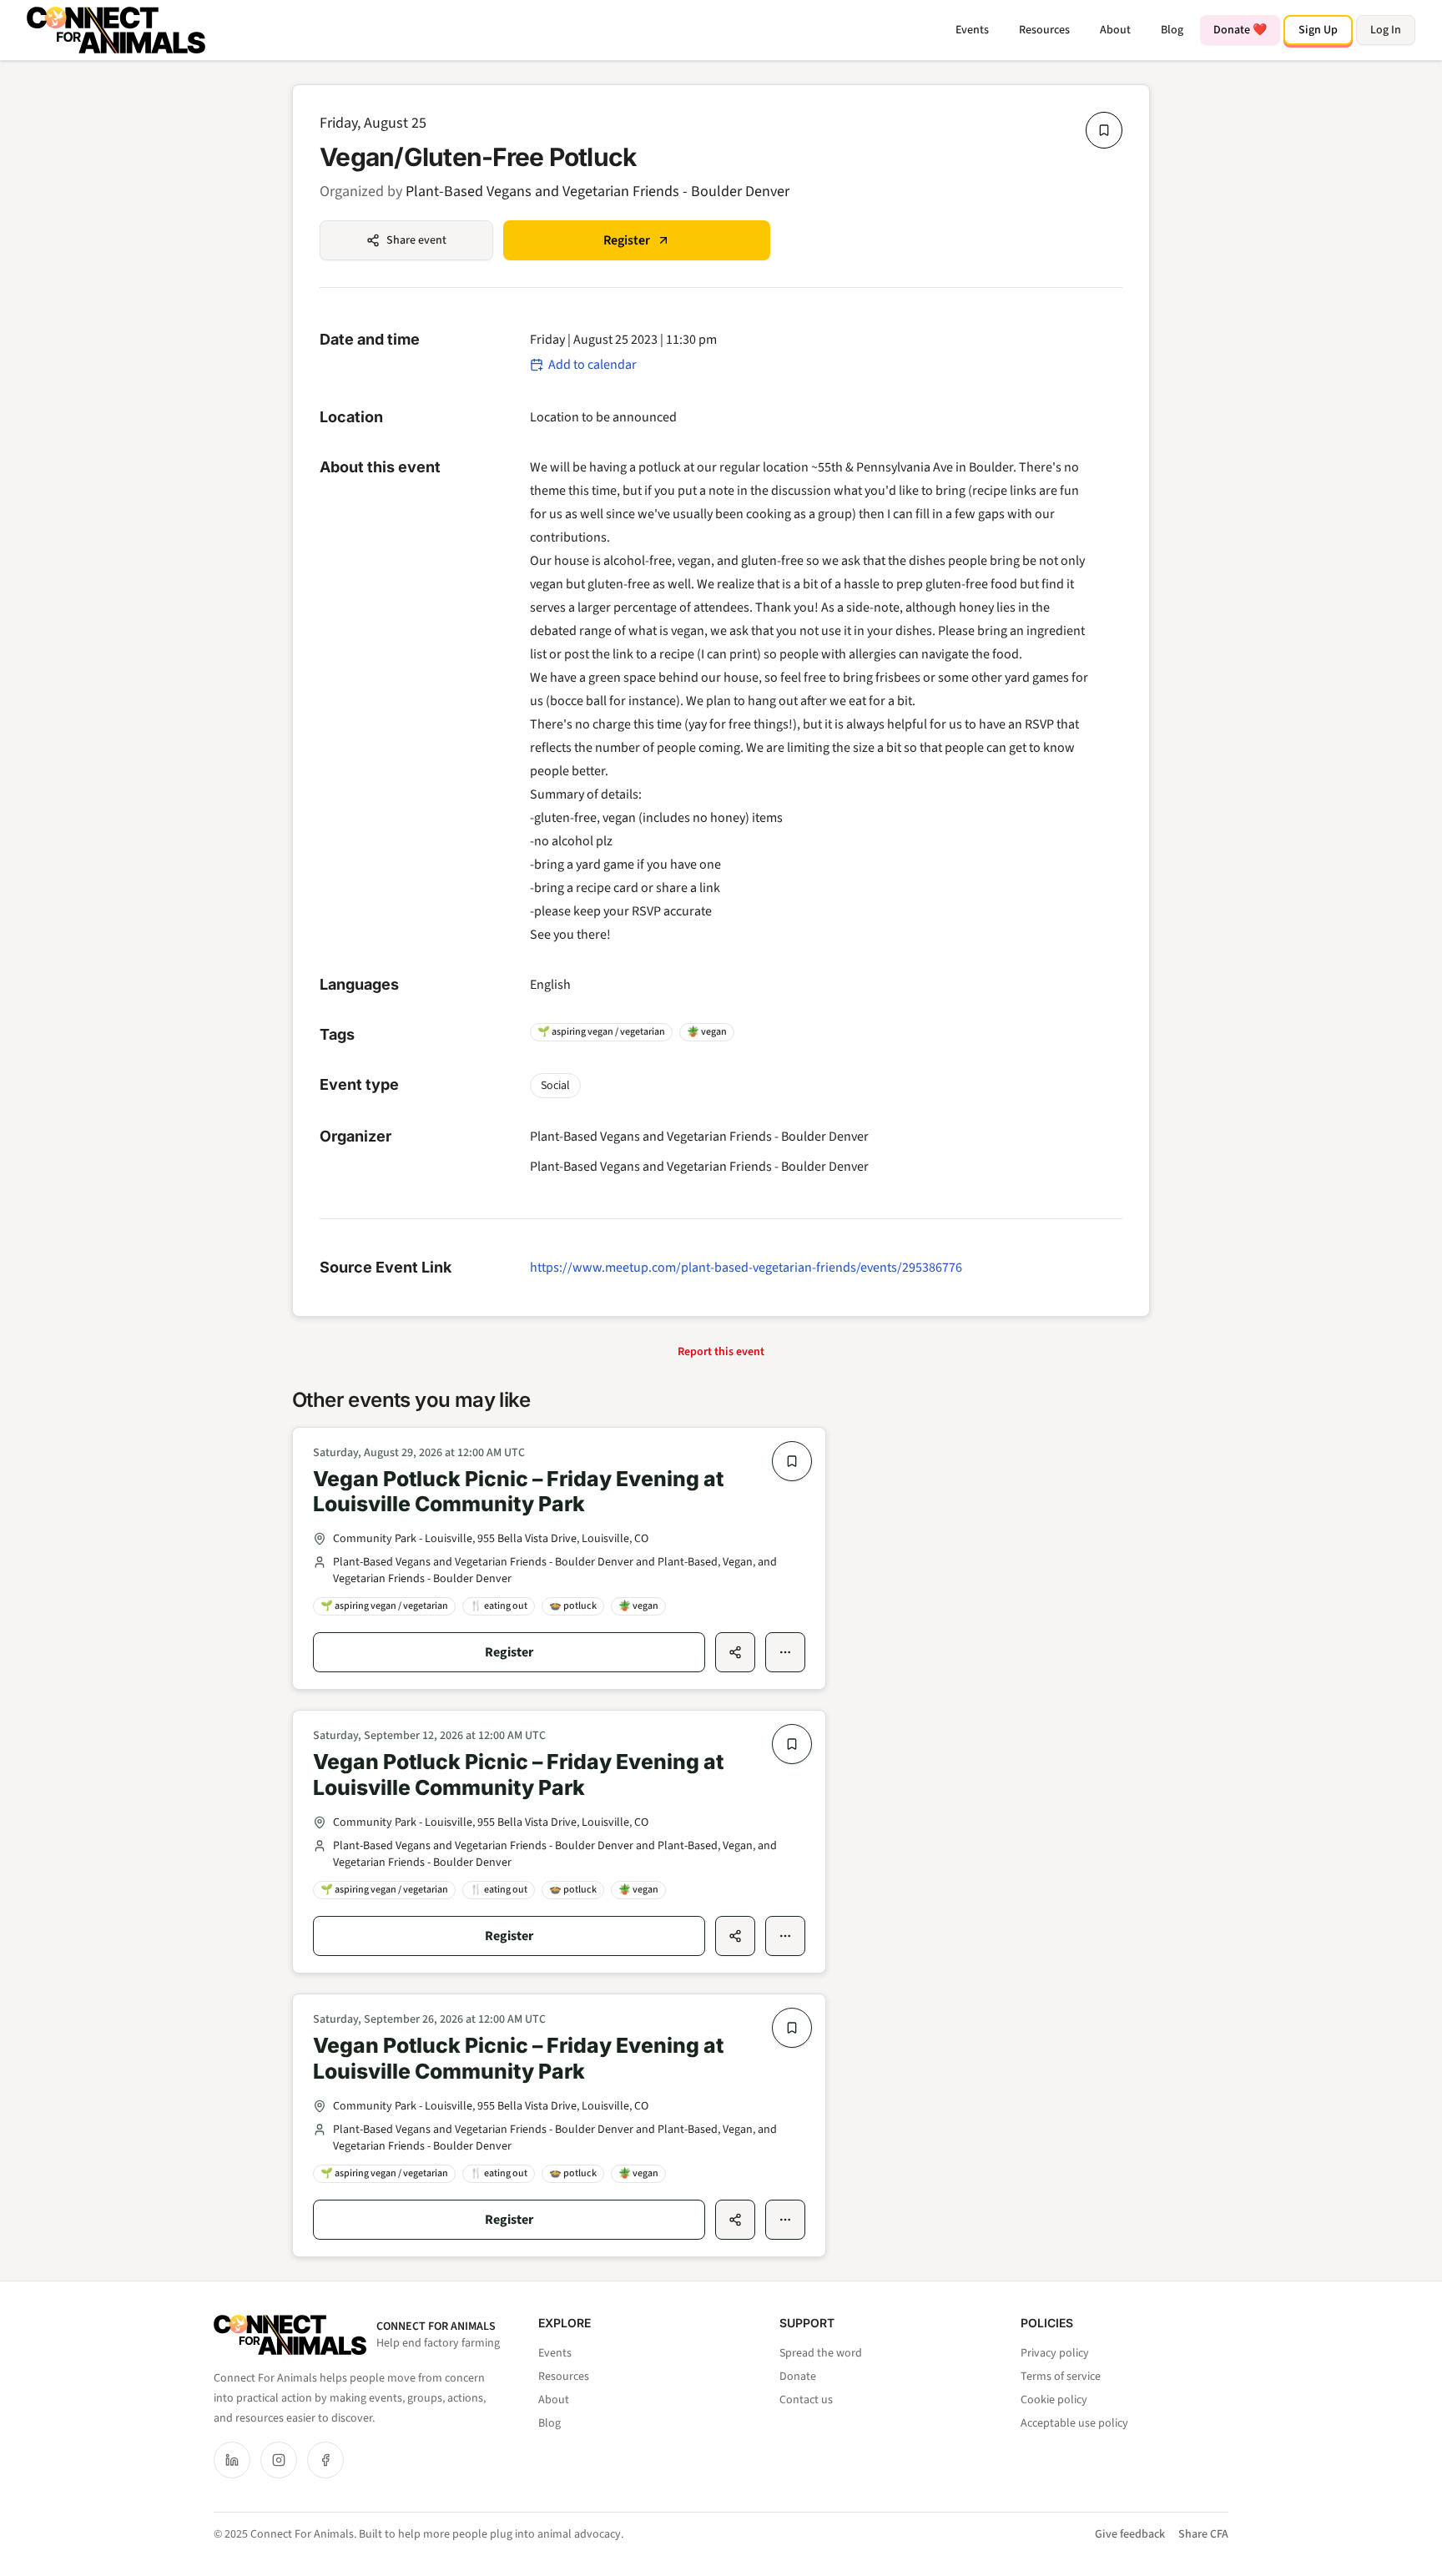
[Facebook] (325, 2460)
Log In (1386, 30)
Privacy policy (1055, 2353)
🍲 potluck (573, 1606)
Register (627, 240)
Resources (1044, 30)
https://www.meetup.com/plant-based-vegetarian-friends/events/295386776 (746, 1268)
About (1115, 30)
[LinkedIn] (232, 2460)
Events (972, 30)
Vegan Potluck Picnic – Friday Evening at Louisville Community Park (518, 1492)
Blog (1172, 30)
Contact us (806, 2400)
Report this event (721, 1352)
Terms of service (1061, 2377)
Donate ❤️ (1240, 30)
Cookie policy (1054, 2400)
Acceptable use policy (1074, 2423)
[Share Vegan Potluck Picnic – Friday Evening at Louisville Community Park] (735, 1652)
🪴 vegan (707, 1032)
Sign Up (1318, 30)
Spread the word (821, 2353)
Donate (798, 2377)
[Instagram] (279, 2460)
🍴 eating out (499, 1606)
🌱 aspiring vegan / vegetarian (601, 1032)
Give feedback (1130, 2534)
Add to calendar (592, 365)
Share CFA (1203, 2534)
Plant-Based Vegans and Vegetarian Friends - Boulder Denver (597, 192)
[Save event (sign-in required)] (1104, 130)
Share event (416, 240)
